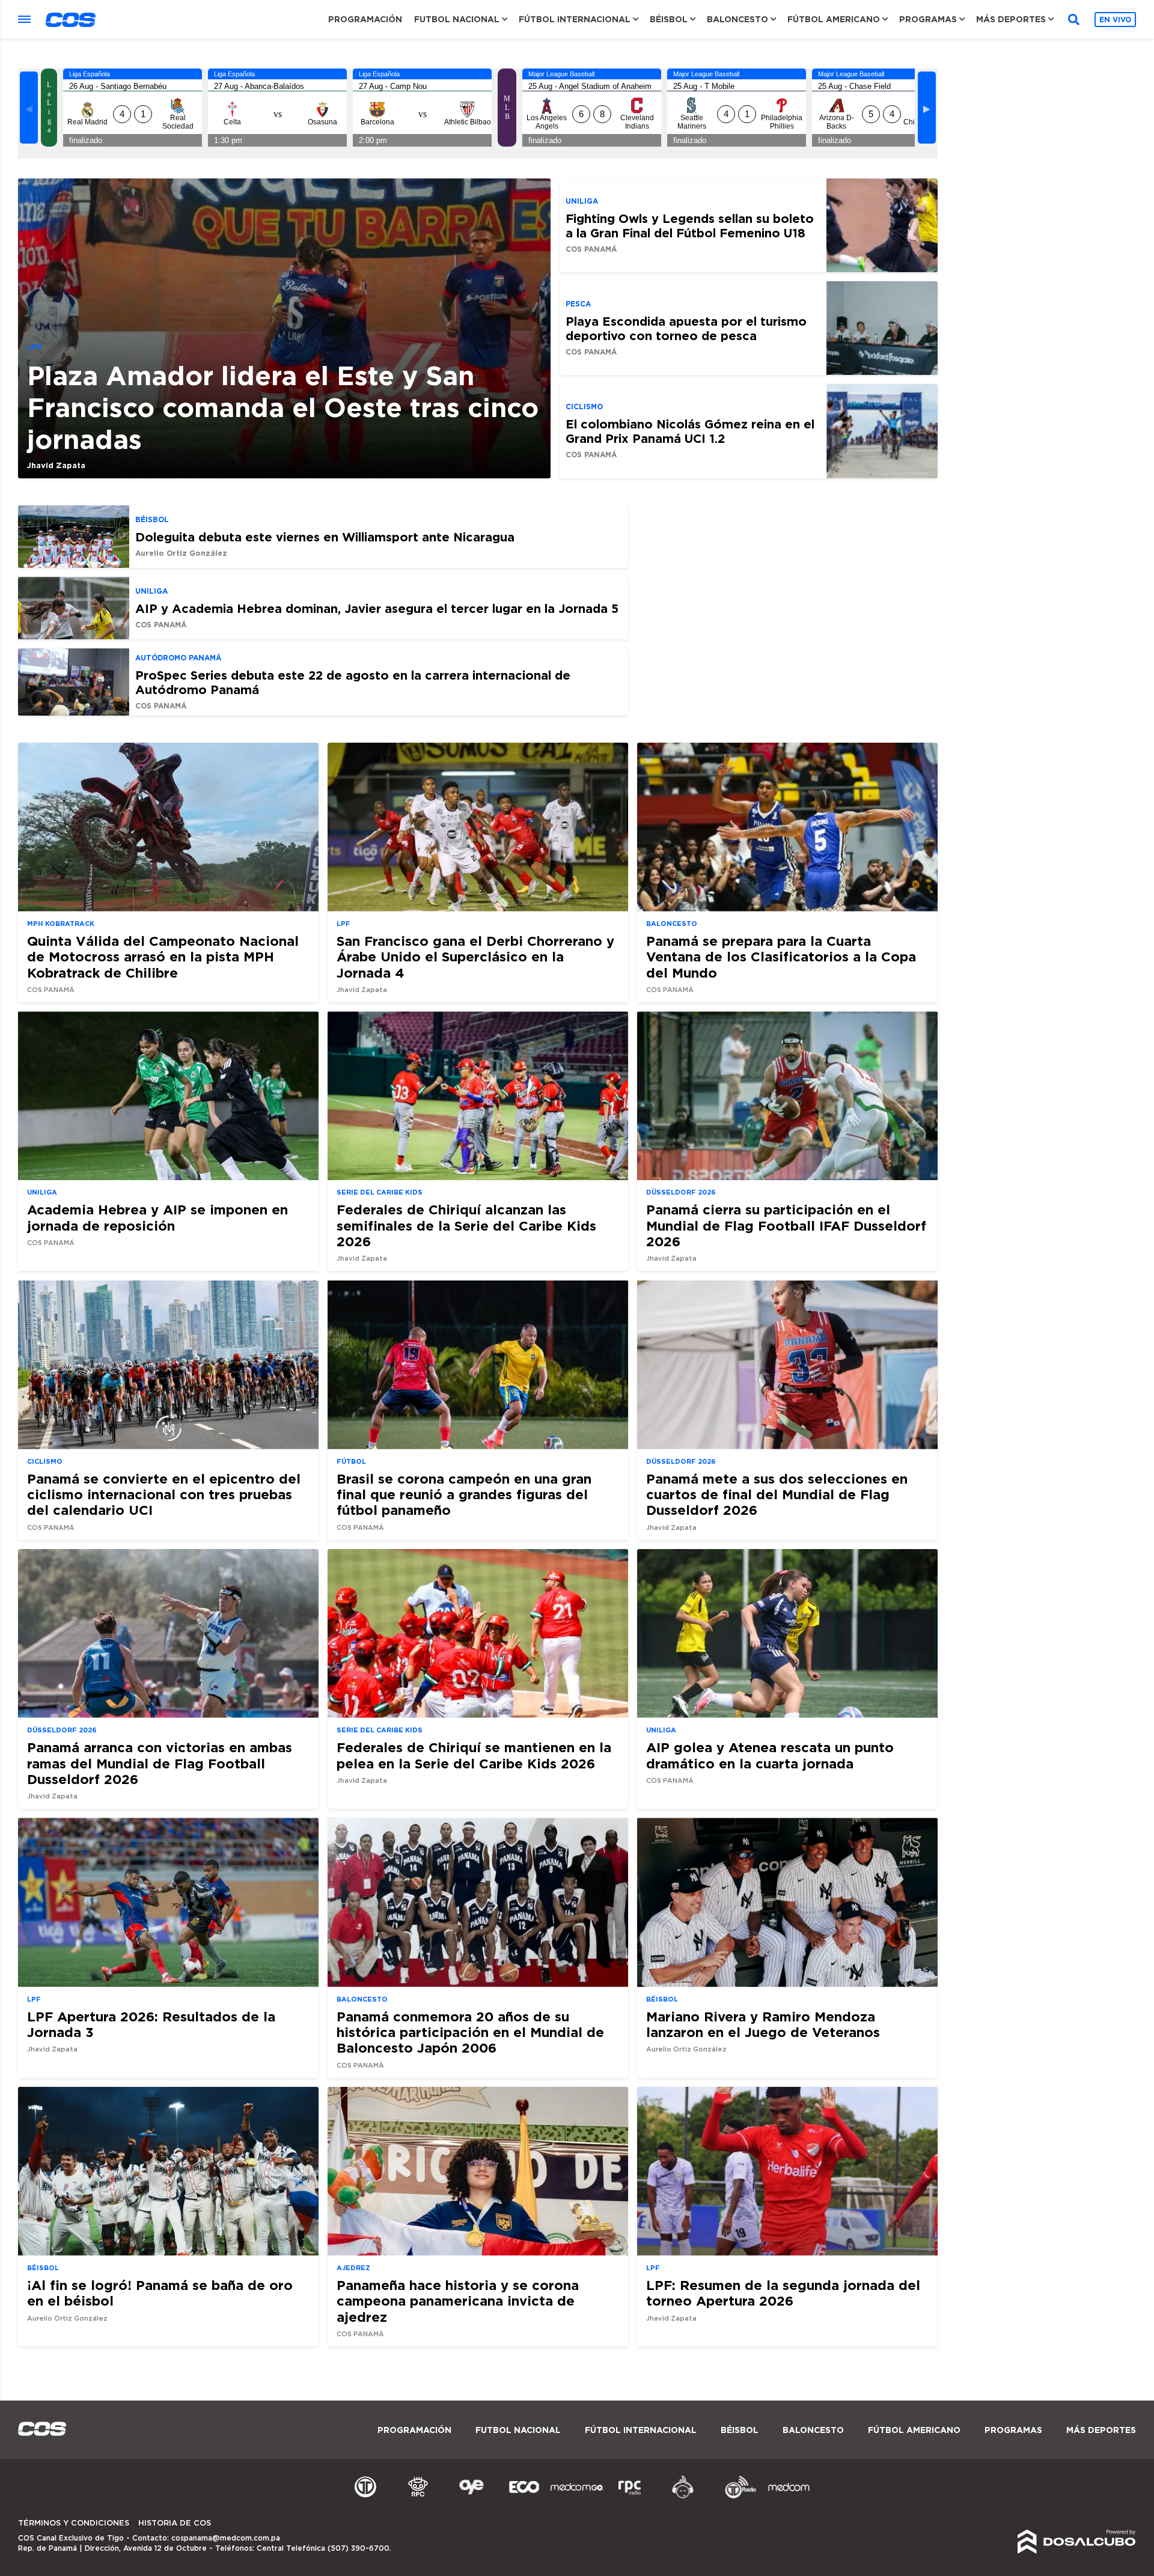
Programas (928, 19)
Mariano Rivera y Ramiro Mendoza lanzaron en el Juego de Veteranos (763, 2024)
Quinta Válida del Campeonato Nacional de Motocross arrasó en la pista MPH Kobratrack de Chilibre (163, 957)
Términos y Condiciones (74, 2523)
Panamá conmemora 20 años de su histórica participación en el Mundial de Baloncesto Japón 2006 (470, 2032)
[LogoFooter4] (630, 2497)
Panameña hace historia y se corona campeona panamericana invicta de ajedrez (458, 2301)
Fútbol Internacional (575, 19)
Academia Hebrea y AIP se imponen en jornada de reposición (157, 1217)
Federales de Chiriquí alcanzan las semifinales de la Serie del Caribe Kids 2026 (466, 1225)
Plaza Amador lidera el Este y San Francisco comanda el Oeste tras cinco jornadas (283, 407)
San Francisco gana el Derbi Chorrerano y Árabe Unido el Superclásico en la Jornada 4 (475, 957)
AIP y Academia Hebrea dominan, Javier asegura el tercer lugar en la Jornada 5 (377, 608)
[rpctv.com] (418, 2497)
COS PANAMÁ (591, 249)
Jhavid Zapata (56, 465)
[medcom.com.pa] (789, 2497)
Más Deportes (1011, 19)
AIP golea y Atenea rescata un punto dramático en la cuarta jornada (770, 1755)
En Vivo (1115, 20)
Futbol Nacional (457, 19)
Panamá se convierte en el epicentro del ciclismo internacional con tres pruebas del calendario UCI (164, 1494)
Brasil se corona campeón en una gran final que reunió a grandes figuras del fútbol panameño (464, 1494)
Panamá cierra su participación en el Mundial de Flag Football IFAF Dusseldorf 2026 (786, 1225)
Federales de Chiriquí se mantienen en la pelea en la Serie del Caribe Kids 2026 (474, 1755)
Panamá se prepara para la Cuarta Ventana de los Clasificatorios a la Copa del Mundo (781, 957)
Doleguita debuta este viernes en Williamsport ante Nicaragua (325, 537)
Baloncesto (737, 19)
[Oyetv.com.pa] (471, 2497)
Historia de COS (175, 2523)
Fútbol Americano (834, 19)
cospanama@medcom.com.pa (226, 2538)
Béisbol (669, 19)
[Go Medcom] (577, 2497)
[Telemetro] (365, 2497)
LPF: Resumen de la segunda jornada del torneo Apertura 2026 (783, 2293)
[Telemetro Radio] (736, 2497)
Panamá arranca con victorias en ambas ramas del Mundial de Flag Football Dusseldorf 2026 (160, 1763)
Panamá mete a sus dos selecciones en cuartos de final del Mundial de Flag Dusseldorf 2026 (777, 1494)
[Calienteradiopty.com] (683, 2497)
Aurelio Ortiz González (181, 553)
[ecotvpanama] (524, 2497)
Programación (365, 19)
